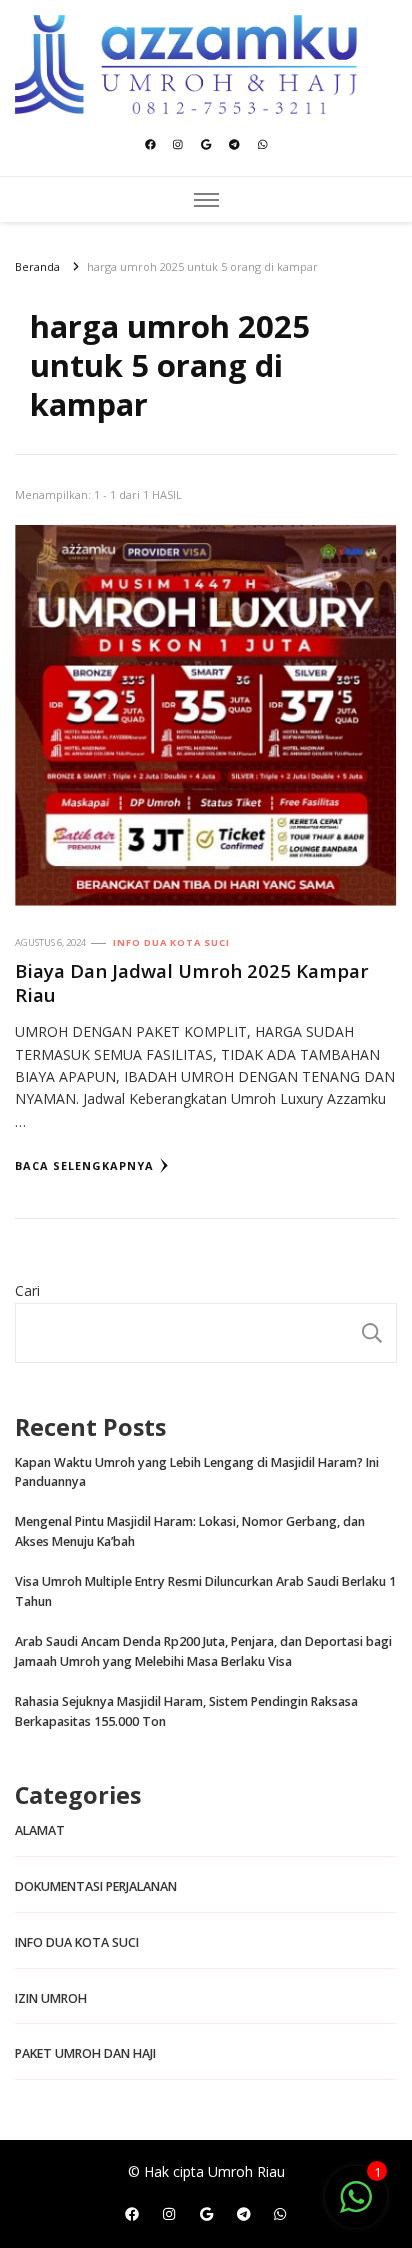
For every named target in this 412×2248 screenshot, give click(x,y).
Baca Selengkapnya (84, 1165)
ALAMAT (40, 1830)
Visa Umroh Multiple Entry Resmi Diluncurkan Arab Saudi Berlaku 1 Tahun (205, 1591)
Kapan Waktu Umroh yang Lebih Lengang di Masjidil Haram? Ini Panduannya (197, 1472)
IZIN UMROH (51, 1998)
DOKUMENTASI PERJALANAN (96, 1886)
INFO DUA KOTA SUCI (171, 942)
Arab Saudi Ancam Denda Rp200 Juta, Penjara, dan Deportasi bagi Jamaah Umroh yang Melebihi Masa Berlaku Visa (203, 1651)
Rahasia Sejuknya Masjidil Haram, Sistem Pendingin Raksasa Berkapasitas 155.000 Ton (186, 1711)
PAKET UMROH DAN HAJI (85, 2053)
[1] (356, 2207)
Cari (27, 1290)
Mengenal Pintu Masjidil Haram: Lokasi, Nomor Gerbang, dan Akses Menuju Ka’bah (190, 1531)
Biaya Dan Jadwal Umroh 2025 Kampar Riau (192, 982)
